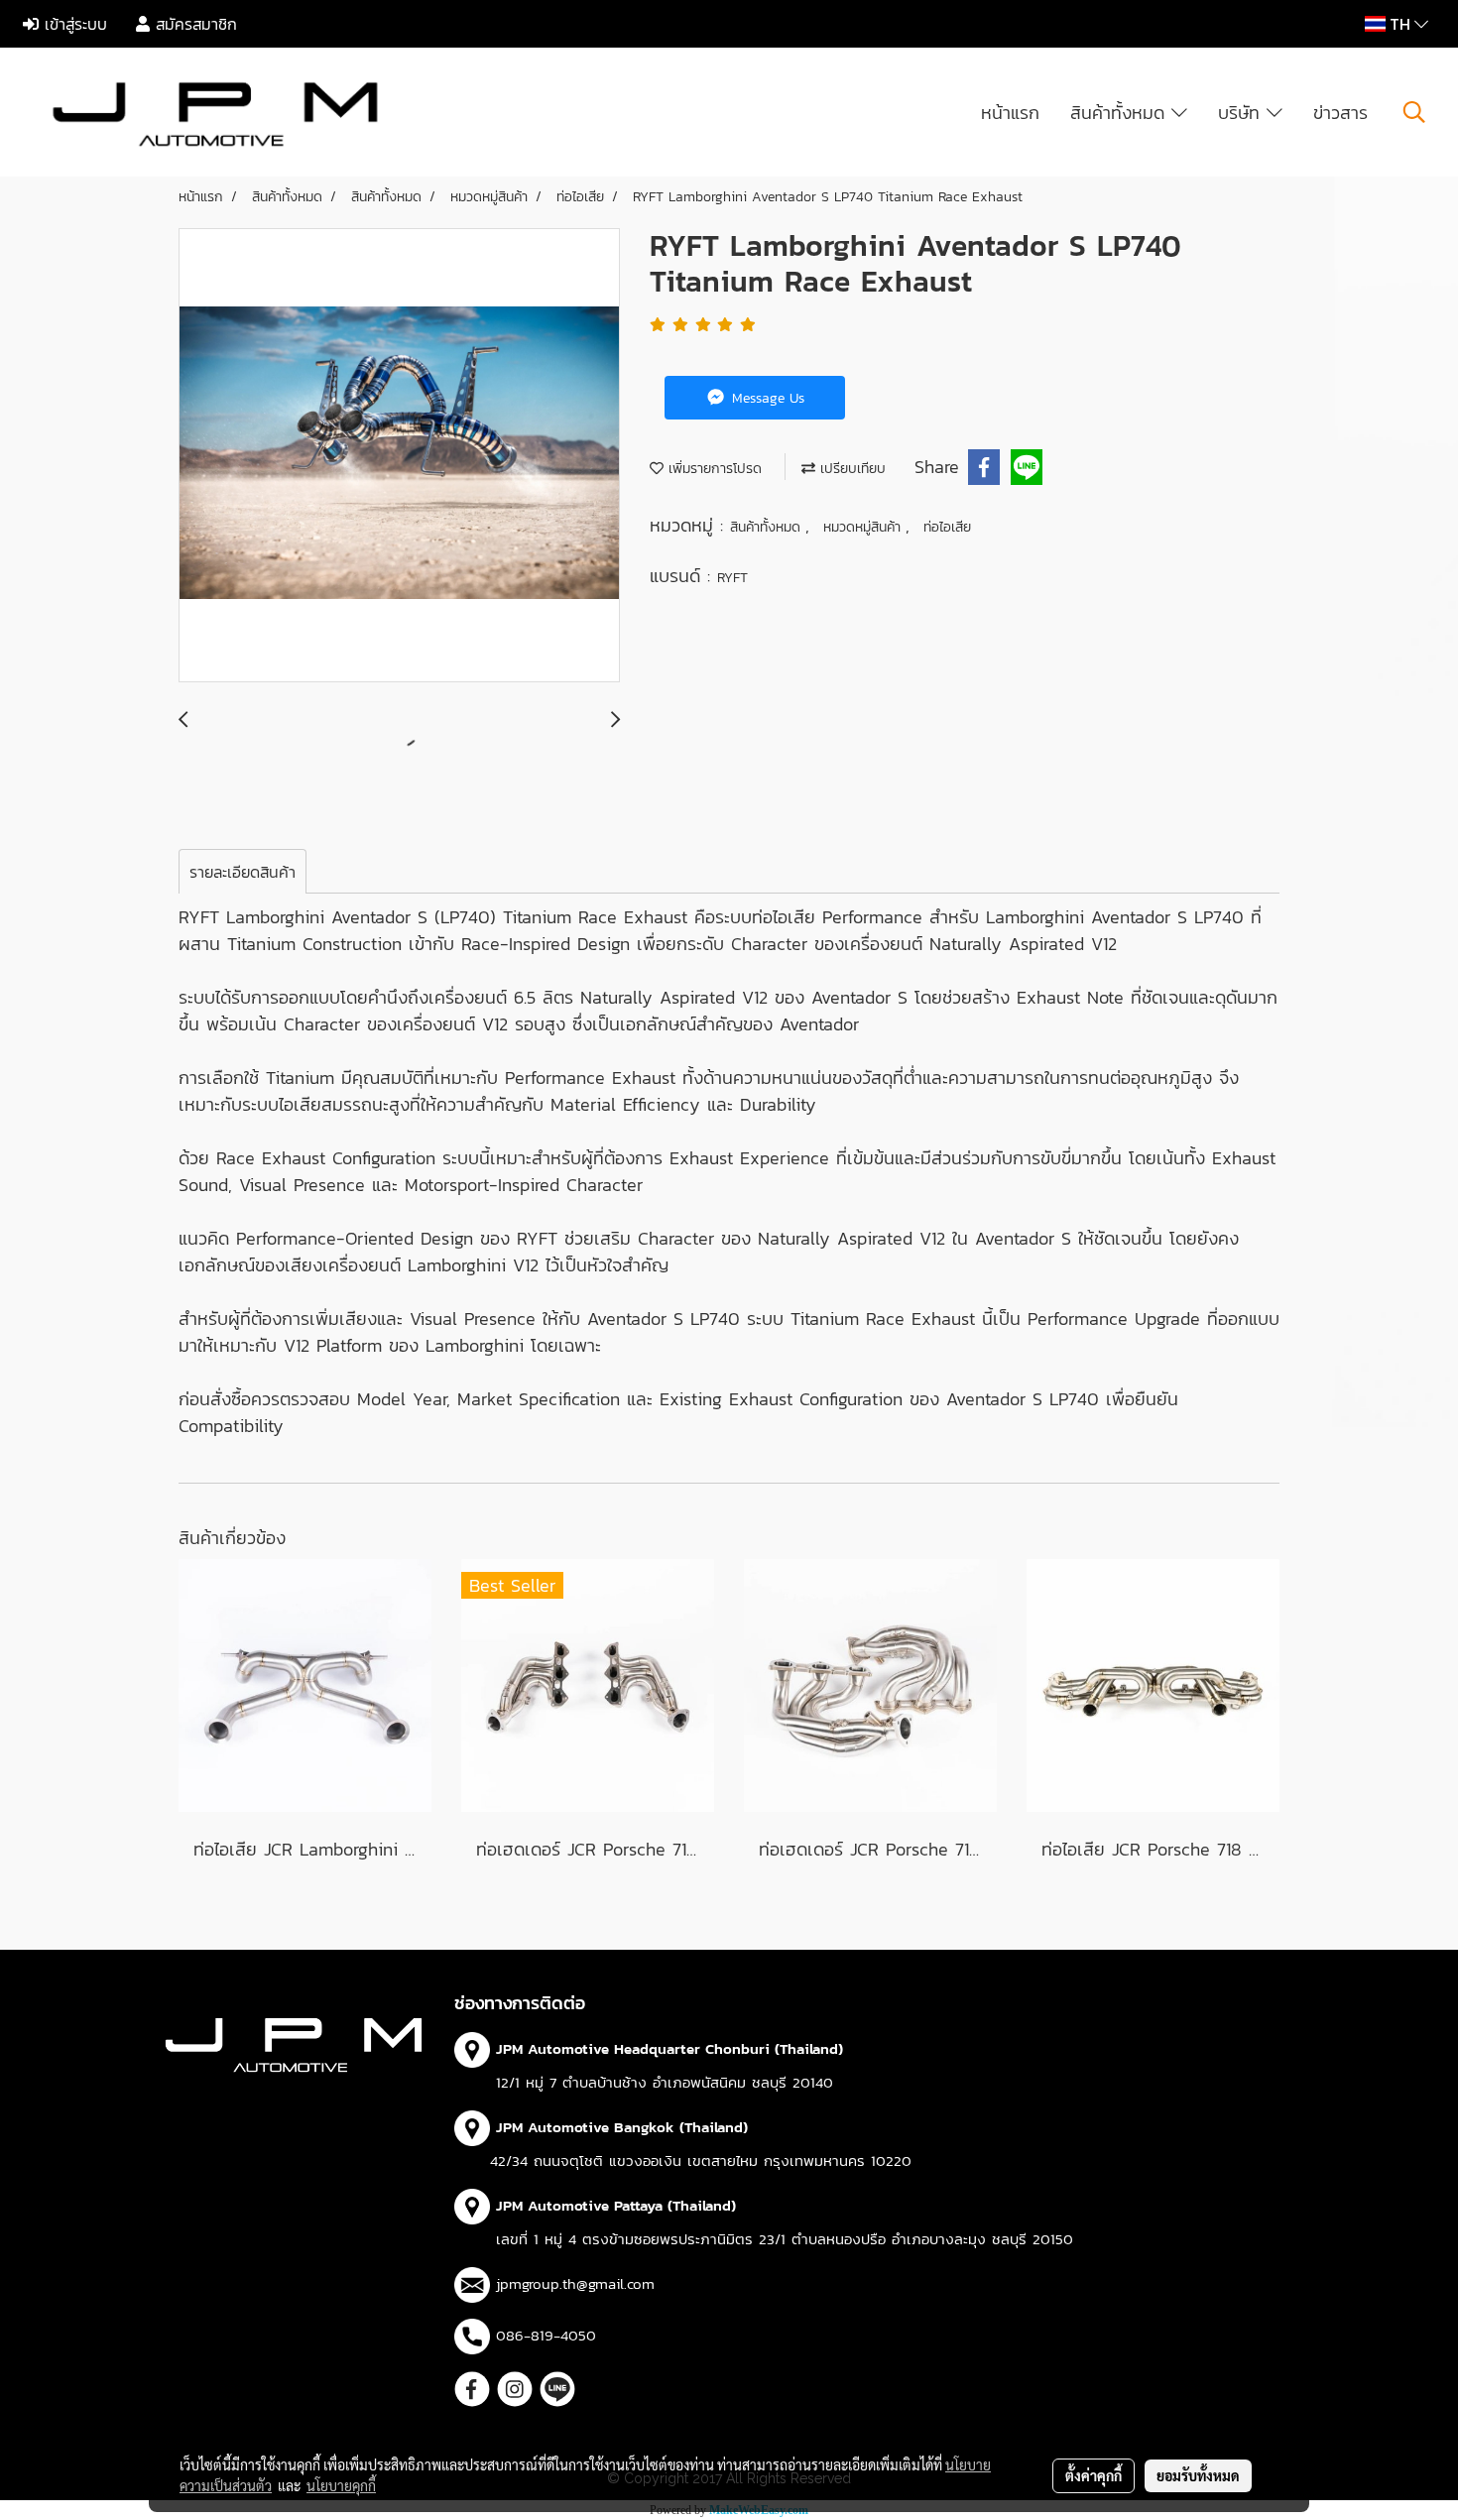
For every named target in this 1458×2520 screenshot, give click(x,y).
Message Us (766, 398)
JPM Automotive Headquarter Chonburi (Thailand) (669, 2048)
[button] (1414, 112)
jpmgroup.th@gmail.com (575, 2283)
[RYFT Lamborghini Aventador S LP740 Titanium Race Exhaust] (399, 456)
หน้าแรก (1010, 113)
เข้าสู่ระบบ (73, 24)
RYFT (732, 578)
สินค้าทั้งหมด (1121, 113)
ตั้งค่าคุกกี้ (1093, 2475)
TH (1400, 24)
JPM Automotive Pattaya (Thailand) (616, 2205)
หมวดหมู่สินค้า (864, 527)
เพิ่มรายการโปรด (713, 469)
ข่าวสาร (1340, 113)
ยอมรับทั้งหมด (1198, 2475)
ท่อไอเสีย (947, 527)
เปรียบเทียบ (850, 469)
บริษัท (1242, 113)
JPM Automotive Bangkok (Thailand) (622, 2127)
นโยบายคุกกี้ (341, 2485)
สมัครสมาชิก (193, 24)
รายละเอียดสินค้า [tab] (243, 872)
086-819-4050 (546, 2335)
